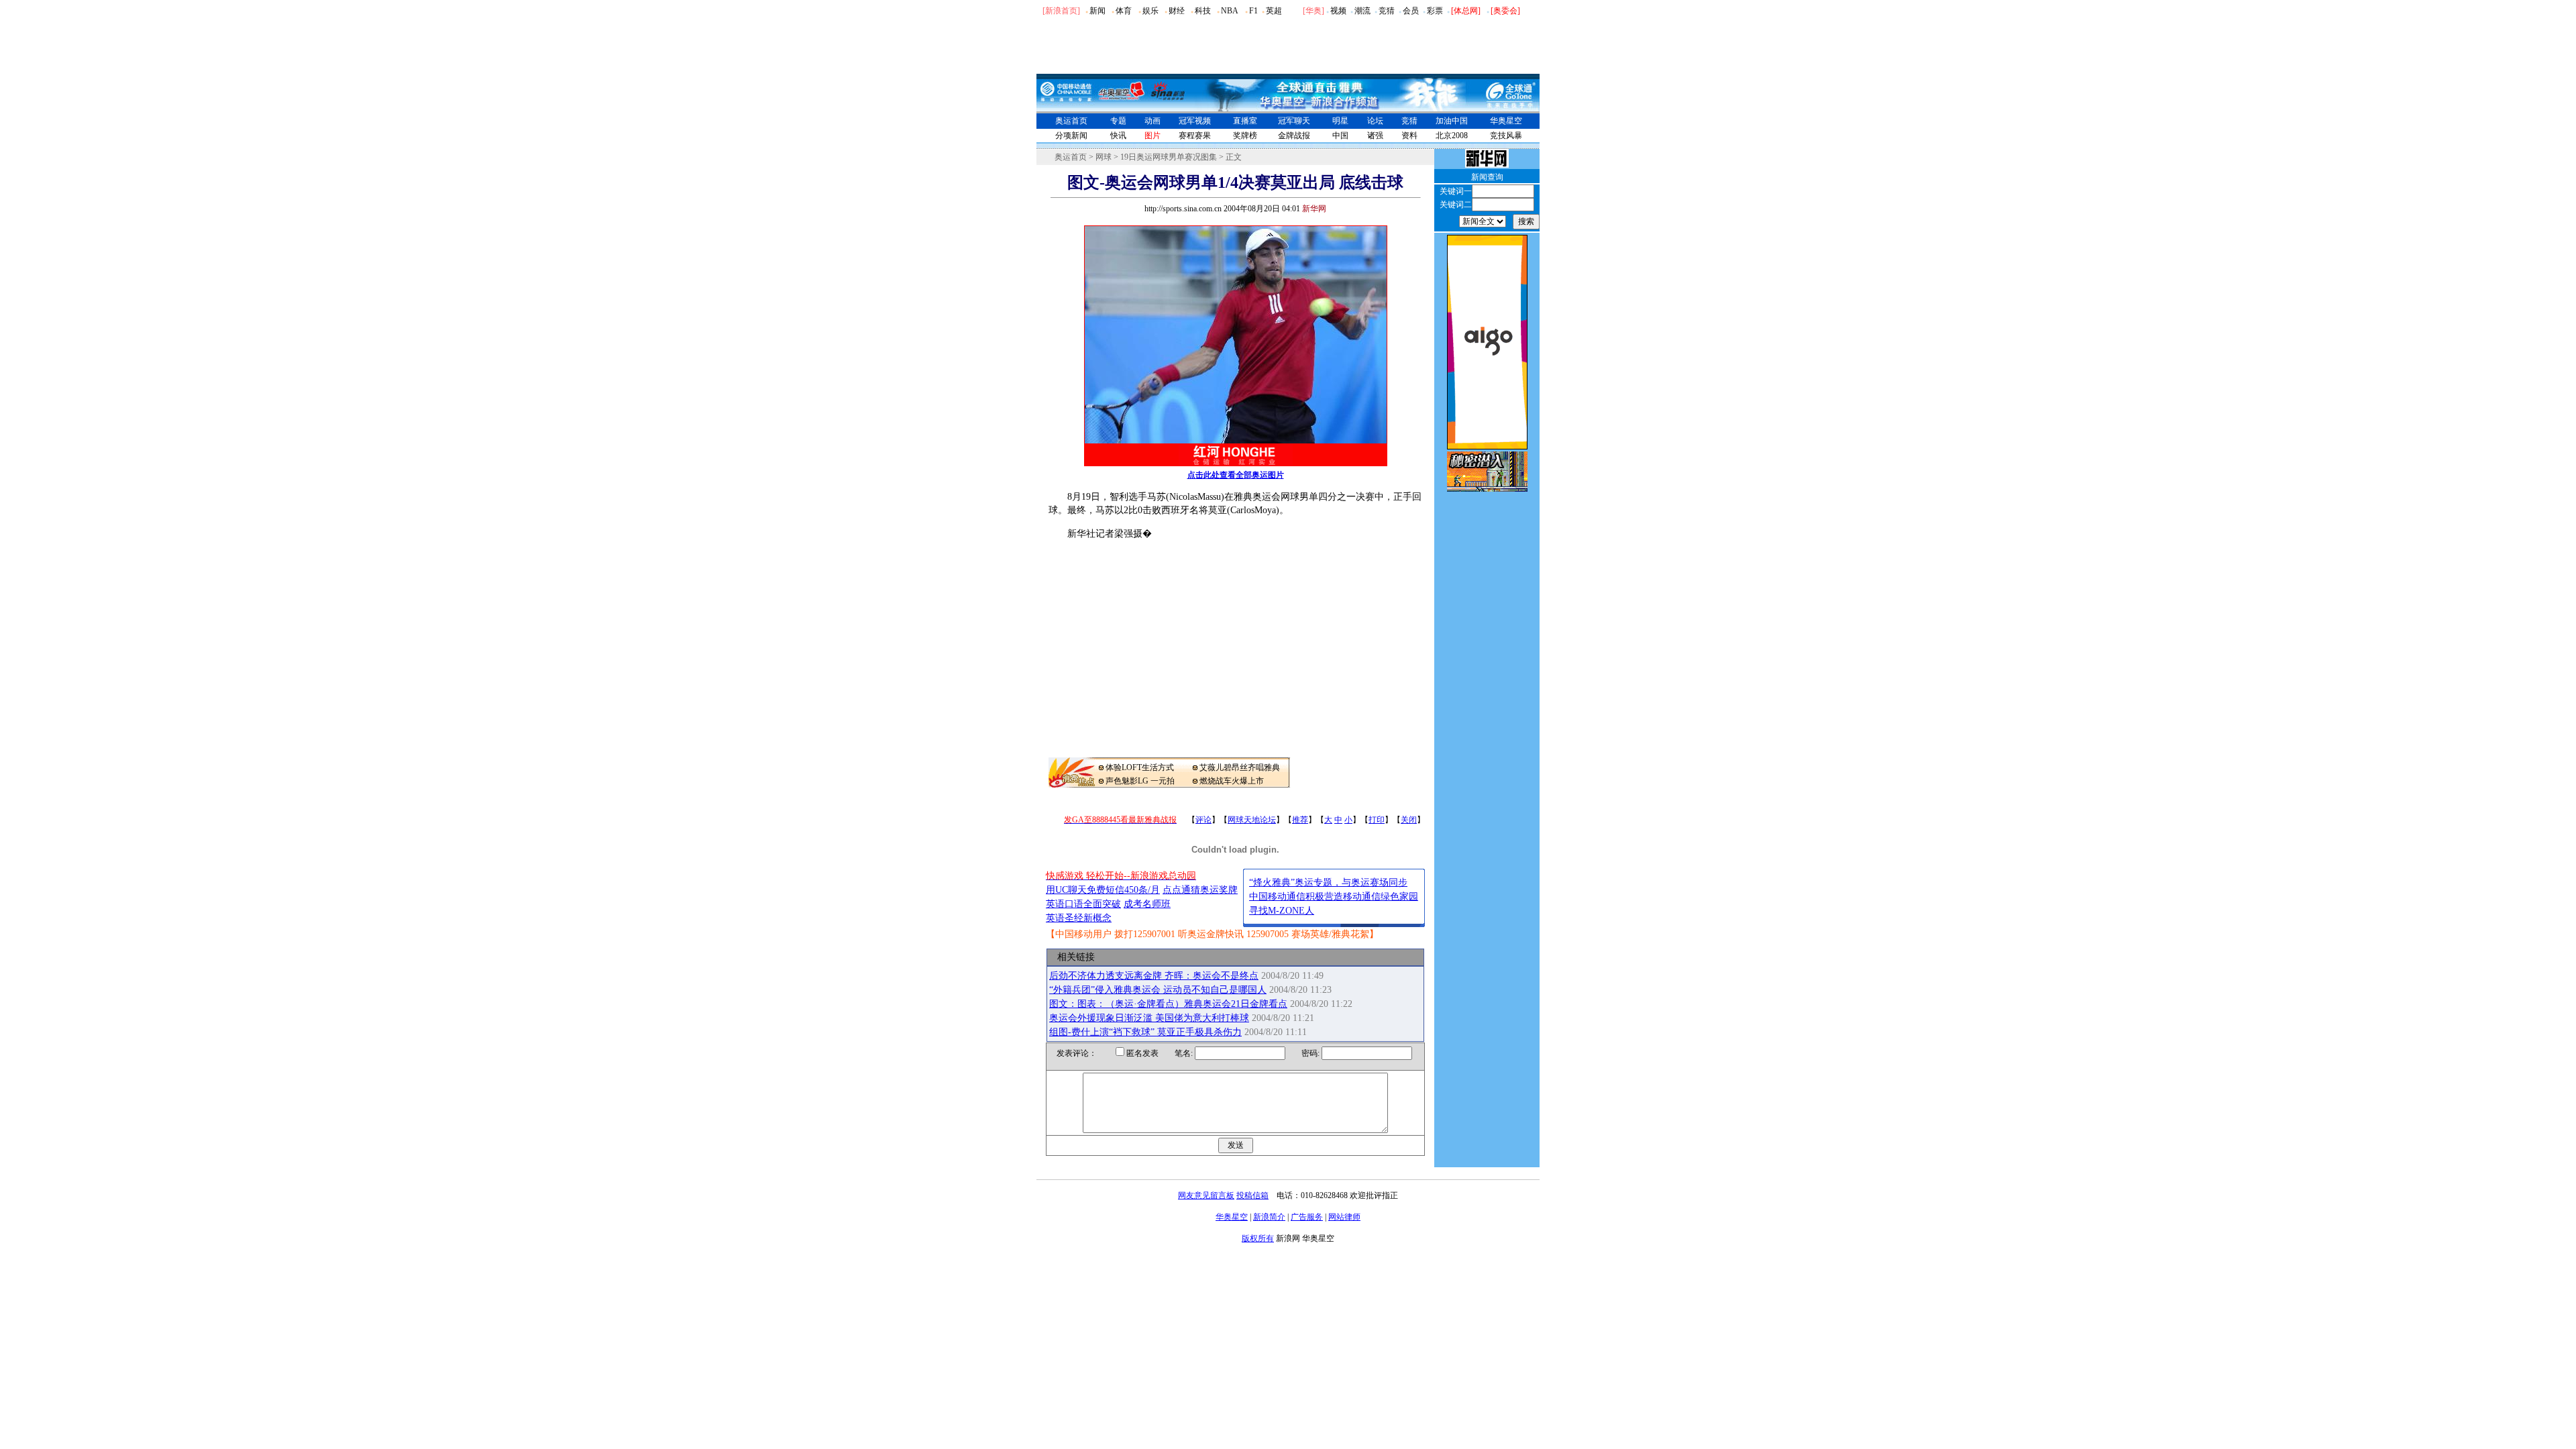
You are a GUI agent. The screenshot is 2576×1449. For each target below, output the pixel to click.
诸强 (1375, 136)
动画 (1152, 121)
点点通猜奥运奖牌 (1200, 890)
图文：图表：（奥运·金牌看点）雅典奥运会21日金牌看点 (1168, 1004)
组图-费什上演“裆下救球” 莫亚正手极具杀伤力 (1145, 1032)
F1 (1253, 11)
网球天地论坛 (1252, 820)
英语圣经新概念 (1079, 918)
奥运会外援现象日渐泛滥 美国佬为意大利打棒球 (1149, 1018)
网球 (1104, 157)
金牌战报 (1294, 136)
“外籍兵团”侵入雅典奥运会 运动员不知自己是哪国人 (1158, 990)
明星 (1340, 121)
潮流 (1362, 11)
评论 (1203, 820)
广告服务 (1307, 1217)
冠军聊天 (1294, 121)
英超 (1274, 11)
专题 (1118, 121)
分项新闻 (1071, 136)
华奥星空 (1506, 121)
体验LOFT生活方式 (1140, 767)
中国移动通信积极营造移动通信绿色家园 (1334, 897)
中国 (1340, 136)
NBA (1230, 11)
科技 (1203, 11)
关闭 (1409, 820)
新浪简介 (1269, 1217)
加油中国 (1452, 121)
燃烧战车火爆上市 (1232, 781)
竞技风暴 (1506, 136)
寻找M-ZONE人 (1282, 911)
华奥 (1313, 11)
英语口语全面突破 (1083, 904)
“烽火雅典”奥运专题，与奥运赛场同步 (1328, 882)
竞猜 (1387, 11)
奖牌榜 (1245, 136)
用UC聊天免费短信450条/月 (1103, 890)
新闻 (1097, 11)
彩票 (1435, 11)
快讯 (1118, 136)
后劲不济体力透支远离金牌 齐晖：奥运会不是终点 (1154, 976)
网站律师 (1344, 1217)
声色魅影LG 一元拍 (1140, 781)
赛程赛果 (1195, 136)
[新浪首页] (1061, 11)
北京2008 (1452, 136)
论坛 (1375, 121)
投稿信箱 (1252, 1195)
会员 (1411, 11)
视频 (1338, 11)
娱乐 (1150, 11)
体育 (1124, 11)
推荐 (1300, 820)
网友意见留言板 (1206, 1195)
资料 (1409, 136)
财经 (1177, 11)
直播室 (1245, 121)
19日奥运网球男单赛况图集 (1169, 157)
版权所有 (1258, 1238)
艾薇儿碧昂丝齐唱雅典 (1240, 767)
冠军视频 (1195, 121)
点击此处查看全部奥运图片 (1236, 475)
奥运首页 (1071, 121)
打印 (1377, 820)
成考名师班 (1147, 904)
